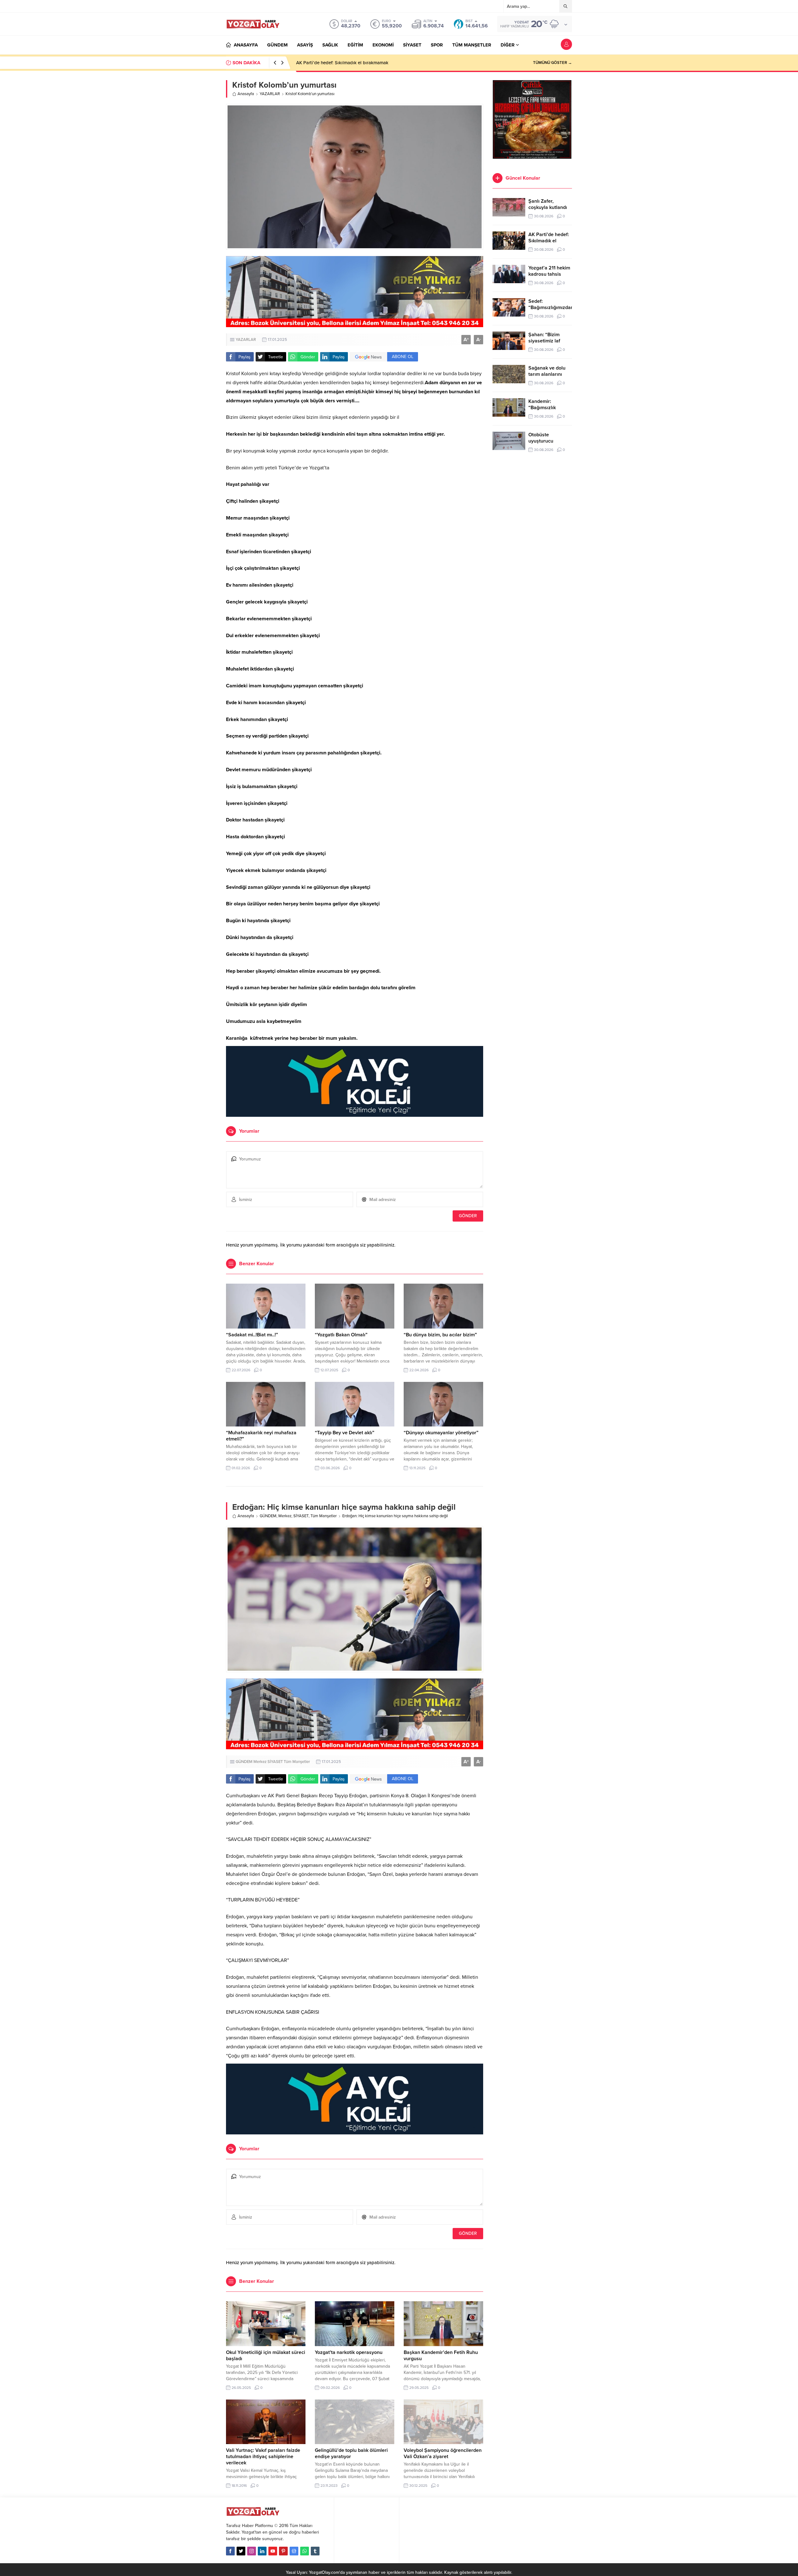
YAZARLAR (270, 94)
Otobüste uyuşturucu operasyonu (542, 441)
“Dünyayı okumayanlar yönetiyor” (441, 1433)
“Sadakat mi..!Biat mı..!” (252, 1335)
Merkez (285, 1516)
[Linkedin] (262, 2551)
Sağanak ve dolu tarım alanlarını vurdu (547, 374)
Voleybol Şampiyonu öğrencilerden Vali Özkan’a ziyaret (443, 2453)
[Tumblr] (315, 2551)
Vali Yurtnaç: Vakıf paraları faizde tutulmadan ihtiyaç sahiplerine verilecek (263, 2457)
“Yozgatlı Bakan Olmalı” (341, 1335)
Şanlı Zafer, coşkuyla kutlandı (548, 204)
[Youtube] (273, 2551)
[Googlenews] (294, 2551)
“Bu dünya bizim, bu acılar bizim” (440, 1335)
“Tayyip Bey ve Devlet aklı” (345, 1433)
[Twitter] (241, 2551)
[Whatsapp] (305, 2551)
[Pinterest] (283, 2551)
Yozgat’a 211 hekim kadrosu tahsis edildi (338, 63)
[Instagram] (252, 2551)
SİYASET (301, 1516)
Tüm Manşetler (324, 1516)
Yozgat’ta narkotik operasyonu (349, 2352)
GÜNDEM (268, 1516)
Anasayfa (246, 94)
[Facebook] (230, 2551)
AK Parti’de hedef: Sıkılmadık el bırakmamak (549, 241)
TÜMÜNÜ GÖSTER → (553, 63)
